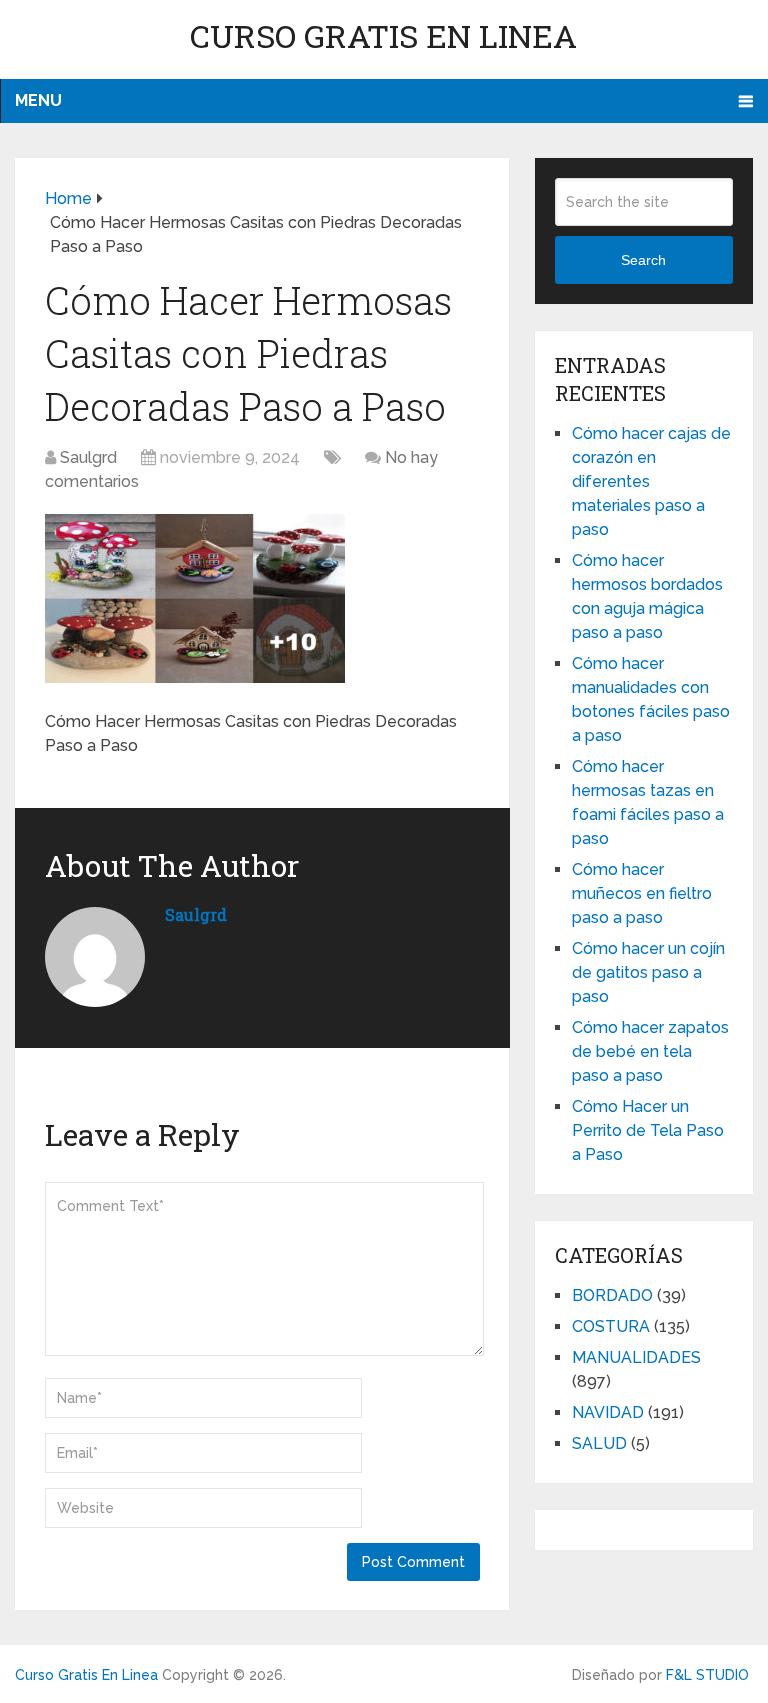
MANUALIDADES (636, 1357)
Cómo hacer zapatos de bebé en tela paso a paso (650, 1051)
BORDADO (612, 1295)
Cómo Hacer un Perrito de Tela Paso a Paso (648, 1130)
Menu (38, 100)
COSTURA (611, 1326)
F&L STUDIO (707, 1675)
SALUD (599, 1443)
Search (643, 260)
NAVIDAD (608, 1412)
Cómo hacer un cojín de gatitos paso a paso (648, 972)
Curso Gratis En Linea (383, 35)
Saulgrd (88, 457)
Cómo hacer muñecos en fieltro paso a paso (642, 893)
